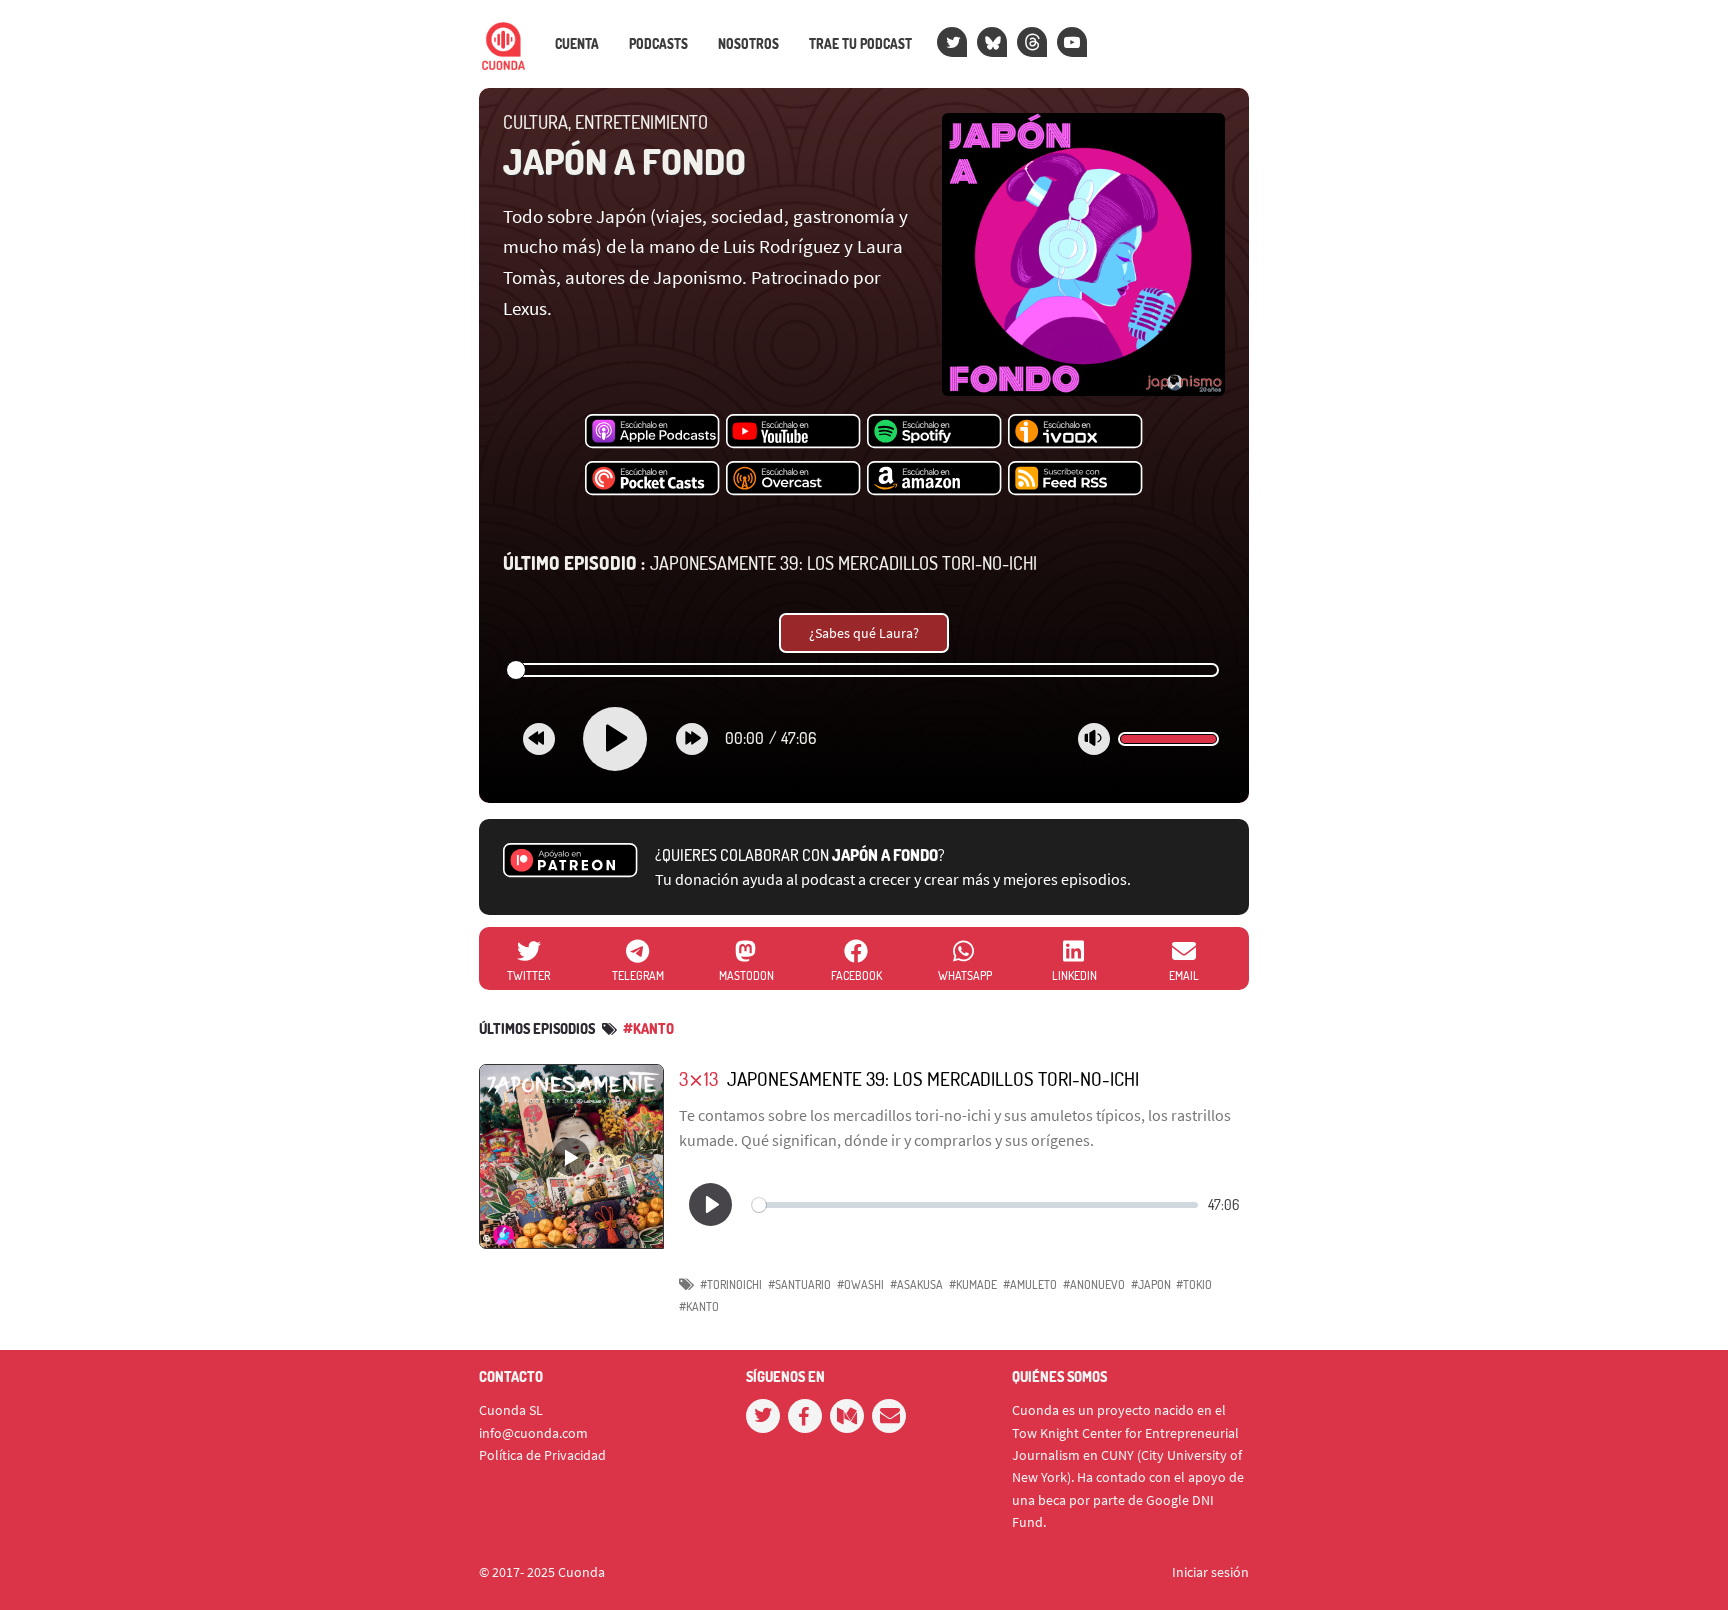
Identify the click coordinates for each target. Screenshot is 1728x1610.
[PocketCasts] (652, 479)
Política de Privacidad (542, 1455)
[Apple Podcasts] (652, 432)
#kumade (973, 1284)
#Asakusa (916, 1284)
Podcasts (658, 44)
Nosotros (748, 44)
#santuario (799, 1284)
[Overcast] (793, 479)
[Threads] (1032, 42)
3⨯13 (698, 1078)
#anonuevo (1094, 1284)
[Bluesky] (992, 42)
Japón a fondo (624, 161)
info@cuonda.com (533, 1433)
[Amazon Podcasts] (934, 479)
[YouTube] (1072, 42)
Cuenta (577, 44)
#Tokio (1194, 1284)
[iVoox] (1075, 432)
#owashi (860, 1284)
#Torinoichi (731, 1284)
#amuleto (1030, 1284)
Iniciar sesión (1210, 1572)
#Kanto (648, 1028)
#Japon (1151, 1284)
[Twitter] (952, 42)
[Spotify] (934, 432)
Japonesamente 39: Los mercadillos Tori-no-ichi (770, 563)
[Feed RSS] (1075, 479)
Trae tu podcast (860, 44)
